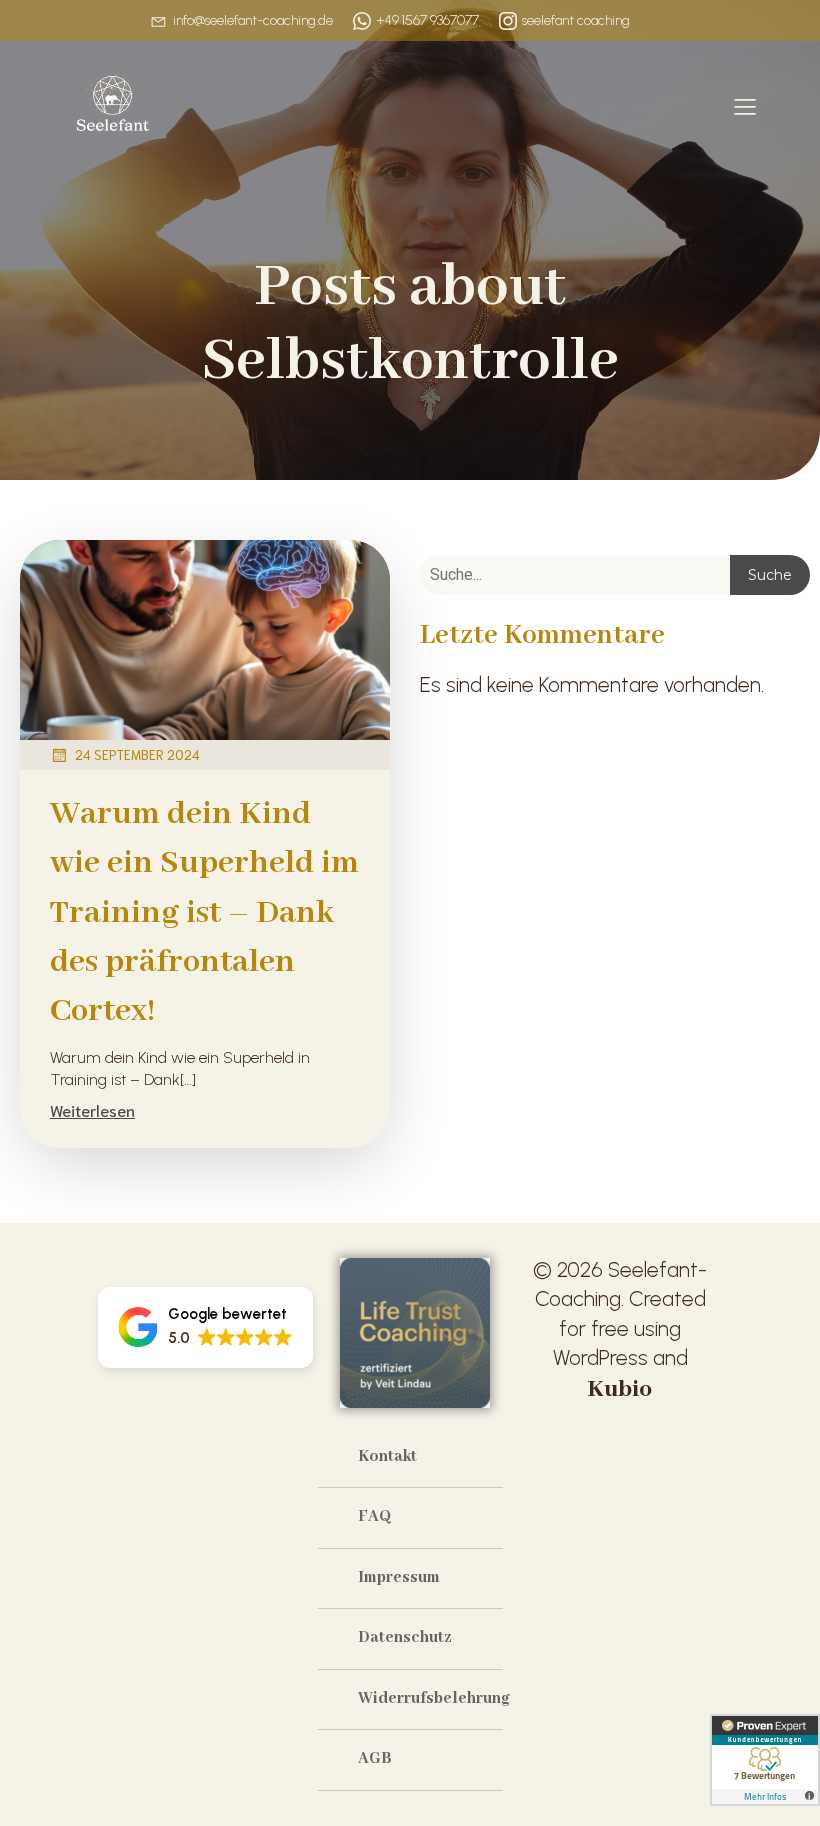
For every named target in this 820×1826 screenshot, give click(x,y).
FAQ (374, 1517)
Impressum (399, 1578)
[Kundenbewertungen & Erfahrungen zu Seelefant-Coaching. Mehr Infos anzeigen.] (765, 1760)
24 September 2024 (137, 754)
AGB (375, 1759)
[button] (205, 1327)
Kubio (620, 1390)
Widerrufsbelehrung (430, 1699)
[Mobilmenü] (745, 106)
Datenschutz (405, 1638)
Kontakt (387, 1457)
